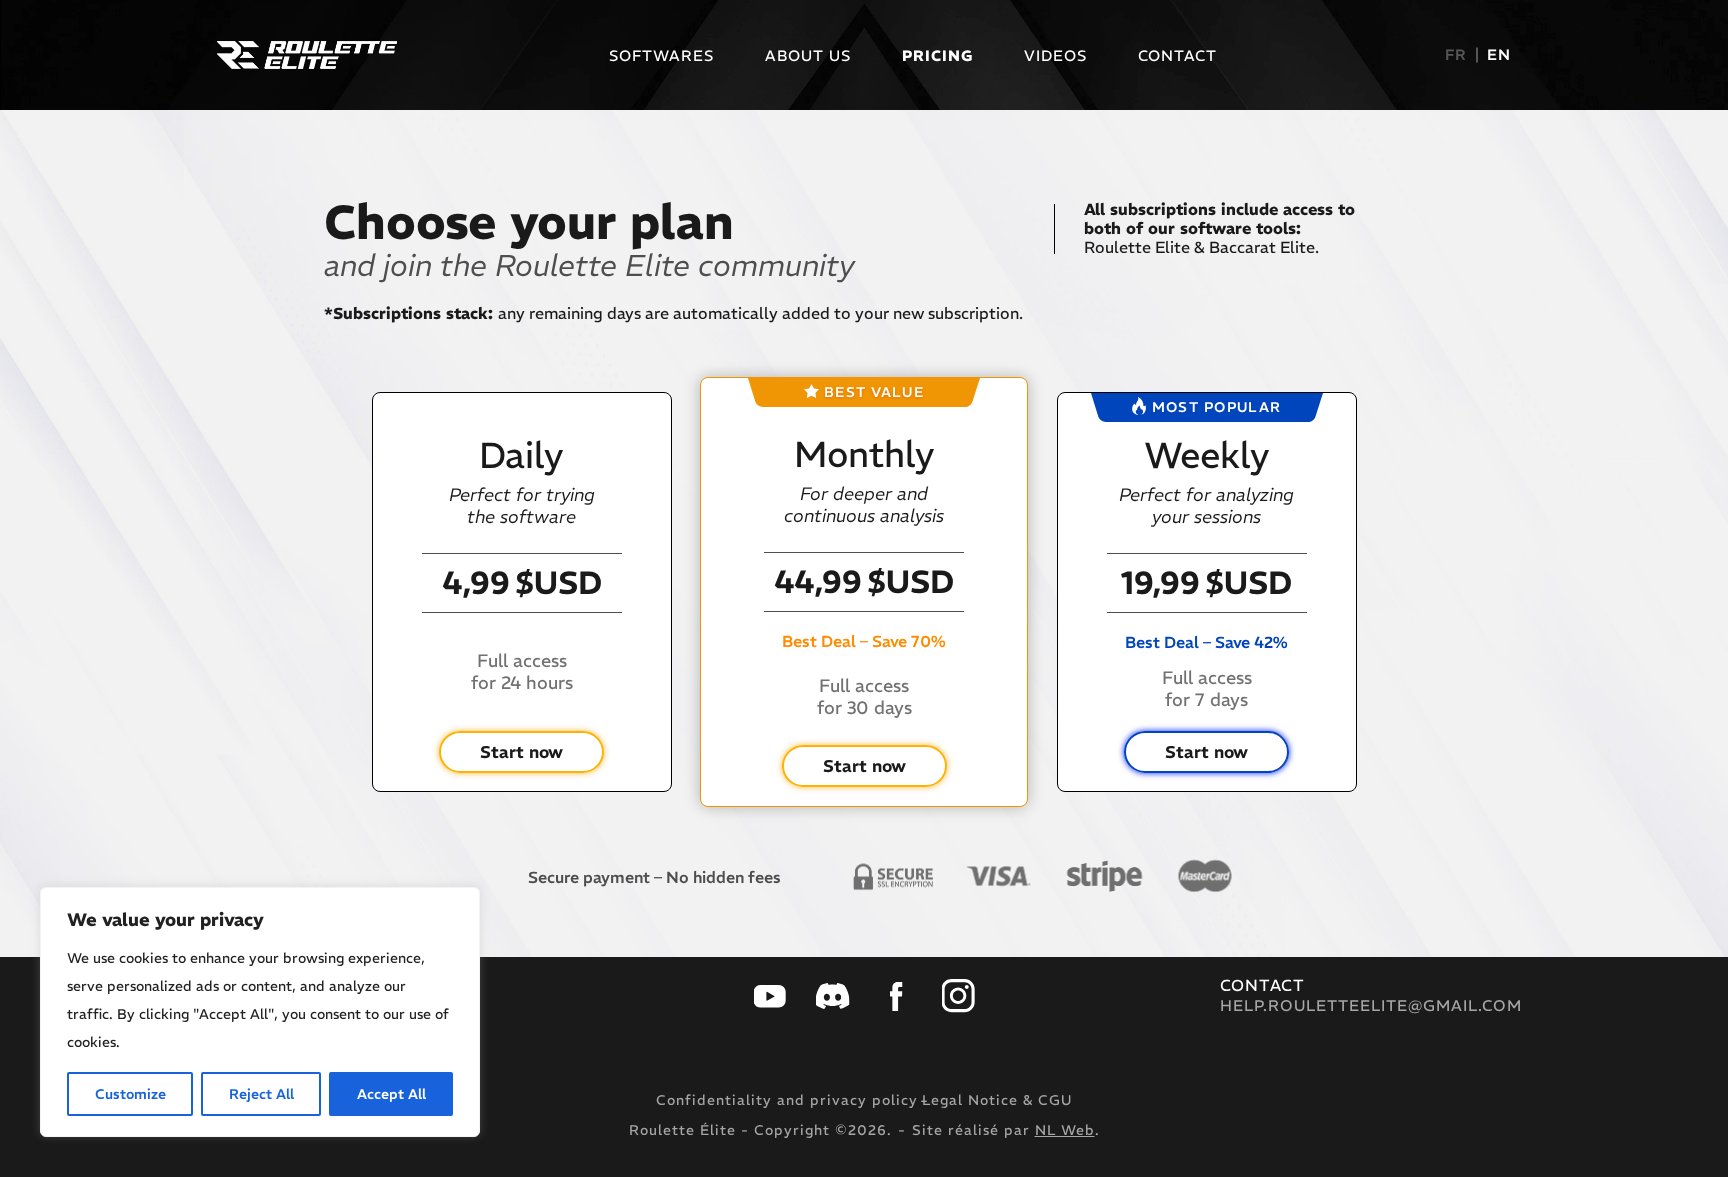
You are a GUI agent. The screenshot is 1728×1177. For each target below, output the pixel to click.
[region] (260, 1012)
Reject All (261, 1094)
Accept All (391, 1094)
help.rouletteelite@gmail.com (1371, 1005)
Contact (1177, 55)
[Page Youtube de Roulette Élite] (770, 996)
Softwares (661, 55)
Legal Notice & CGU (997, 1100)
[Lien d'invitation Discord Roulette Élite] (833, 996)
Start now (521, 752)
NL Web (1065, 1130)
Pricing (937, 55)
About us (808, 55)
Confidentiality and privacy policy (787, 1100)
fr (1456, 54)
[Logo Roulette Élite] (307, 55)
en (1499, 54)
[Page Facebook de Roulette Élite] (896, 996)
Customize (130, 1094)
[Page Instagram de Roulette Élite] (959, 996)
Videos (1055, 55)
